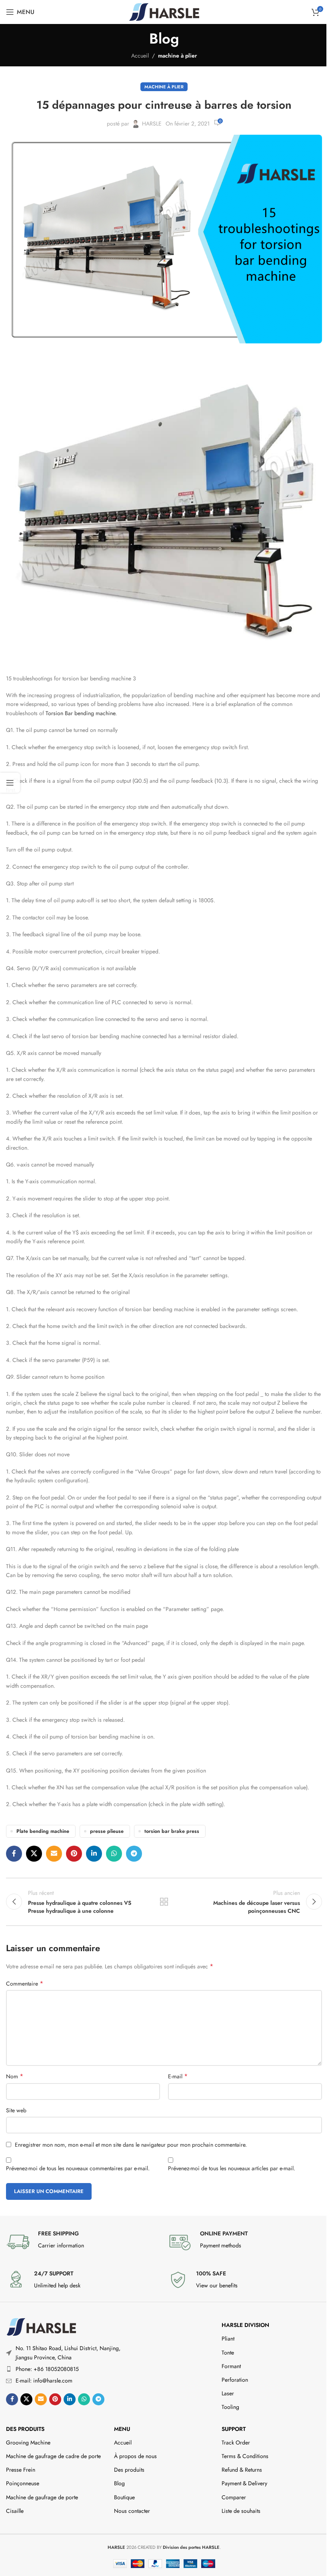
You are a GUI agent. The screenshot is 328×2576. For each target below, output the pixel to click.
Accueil (140, 56)
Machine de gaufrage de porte (42, 2497)
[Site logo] (164, 11)
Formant (231, 2366)
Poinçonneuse (23, 2483)
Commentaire (25, 1984)
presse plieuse (107, 1831)
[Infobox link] (83, 2242)
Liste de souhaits (241, 2511)
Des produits (25, 2429)
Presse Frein (21, 2470)
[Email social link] (54, 1854)
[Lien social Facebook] (14, 1854)
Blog (119, 2483)
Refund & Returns (242, 2470)
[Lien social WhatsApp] (114, 1854)
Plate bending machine (43, 1831)
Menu (122, 2429)
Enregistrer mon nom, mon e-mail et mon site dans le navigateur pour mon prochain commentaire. (131, 2145)
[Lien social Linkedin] (94, 1854)
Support (234, 2429)
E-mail (178, 2076)
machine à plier (177, 56)
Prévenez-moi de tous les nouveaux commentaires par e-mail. (78, 2168)
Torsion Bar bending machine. (81, 713)
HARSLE (152, 124)
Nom (15, 2076)
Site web (16, 2110)
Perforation (235, 2380)
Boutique (124, 2497)
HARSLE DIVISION (245, 2325)
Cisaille (15, 2511)
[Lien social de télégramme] (134, 1854)
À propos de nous (135, 2456)
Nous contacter (132, 2511)
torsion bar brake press (172, 1831)
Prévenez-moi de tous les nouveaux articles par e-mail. (232, 2168)
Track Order (236, 2442)
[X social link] (34, 1854)
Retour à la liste (164, 1902)
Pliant (228, 2339)
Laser (228, 2393)
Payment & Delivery (244, 2483)
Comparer (234, 2497)
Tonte (228, 2353)
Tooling (230, 2407)
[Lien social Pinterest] (74, 1854)
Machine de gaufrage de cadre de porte (53, 2456)
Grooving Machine (28, 2442)
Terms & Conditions (245, 2456)
